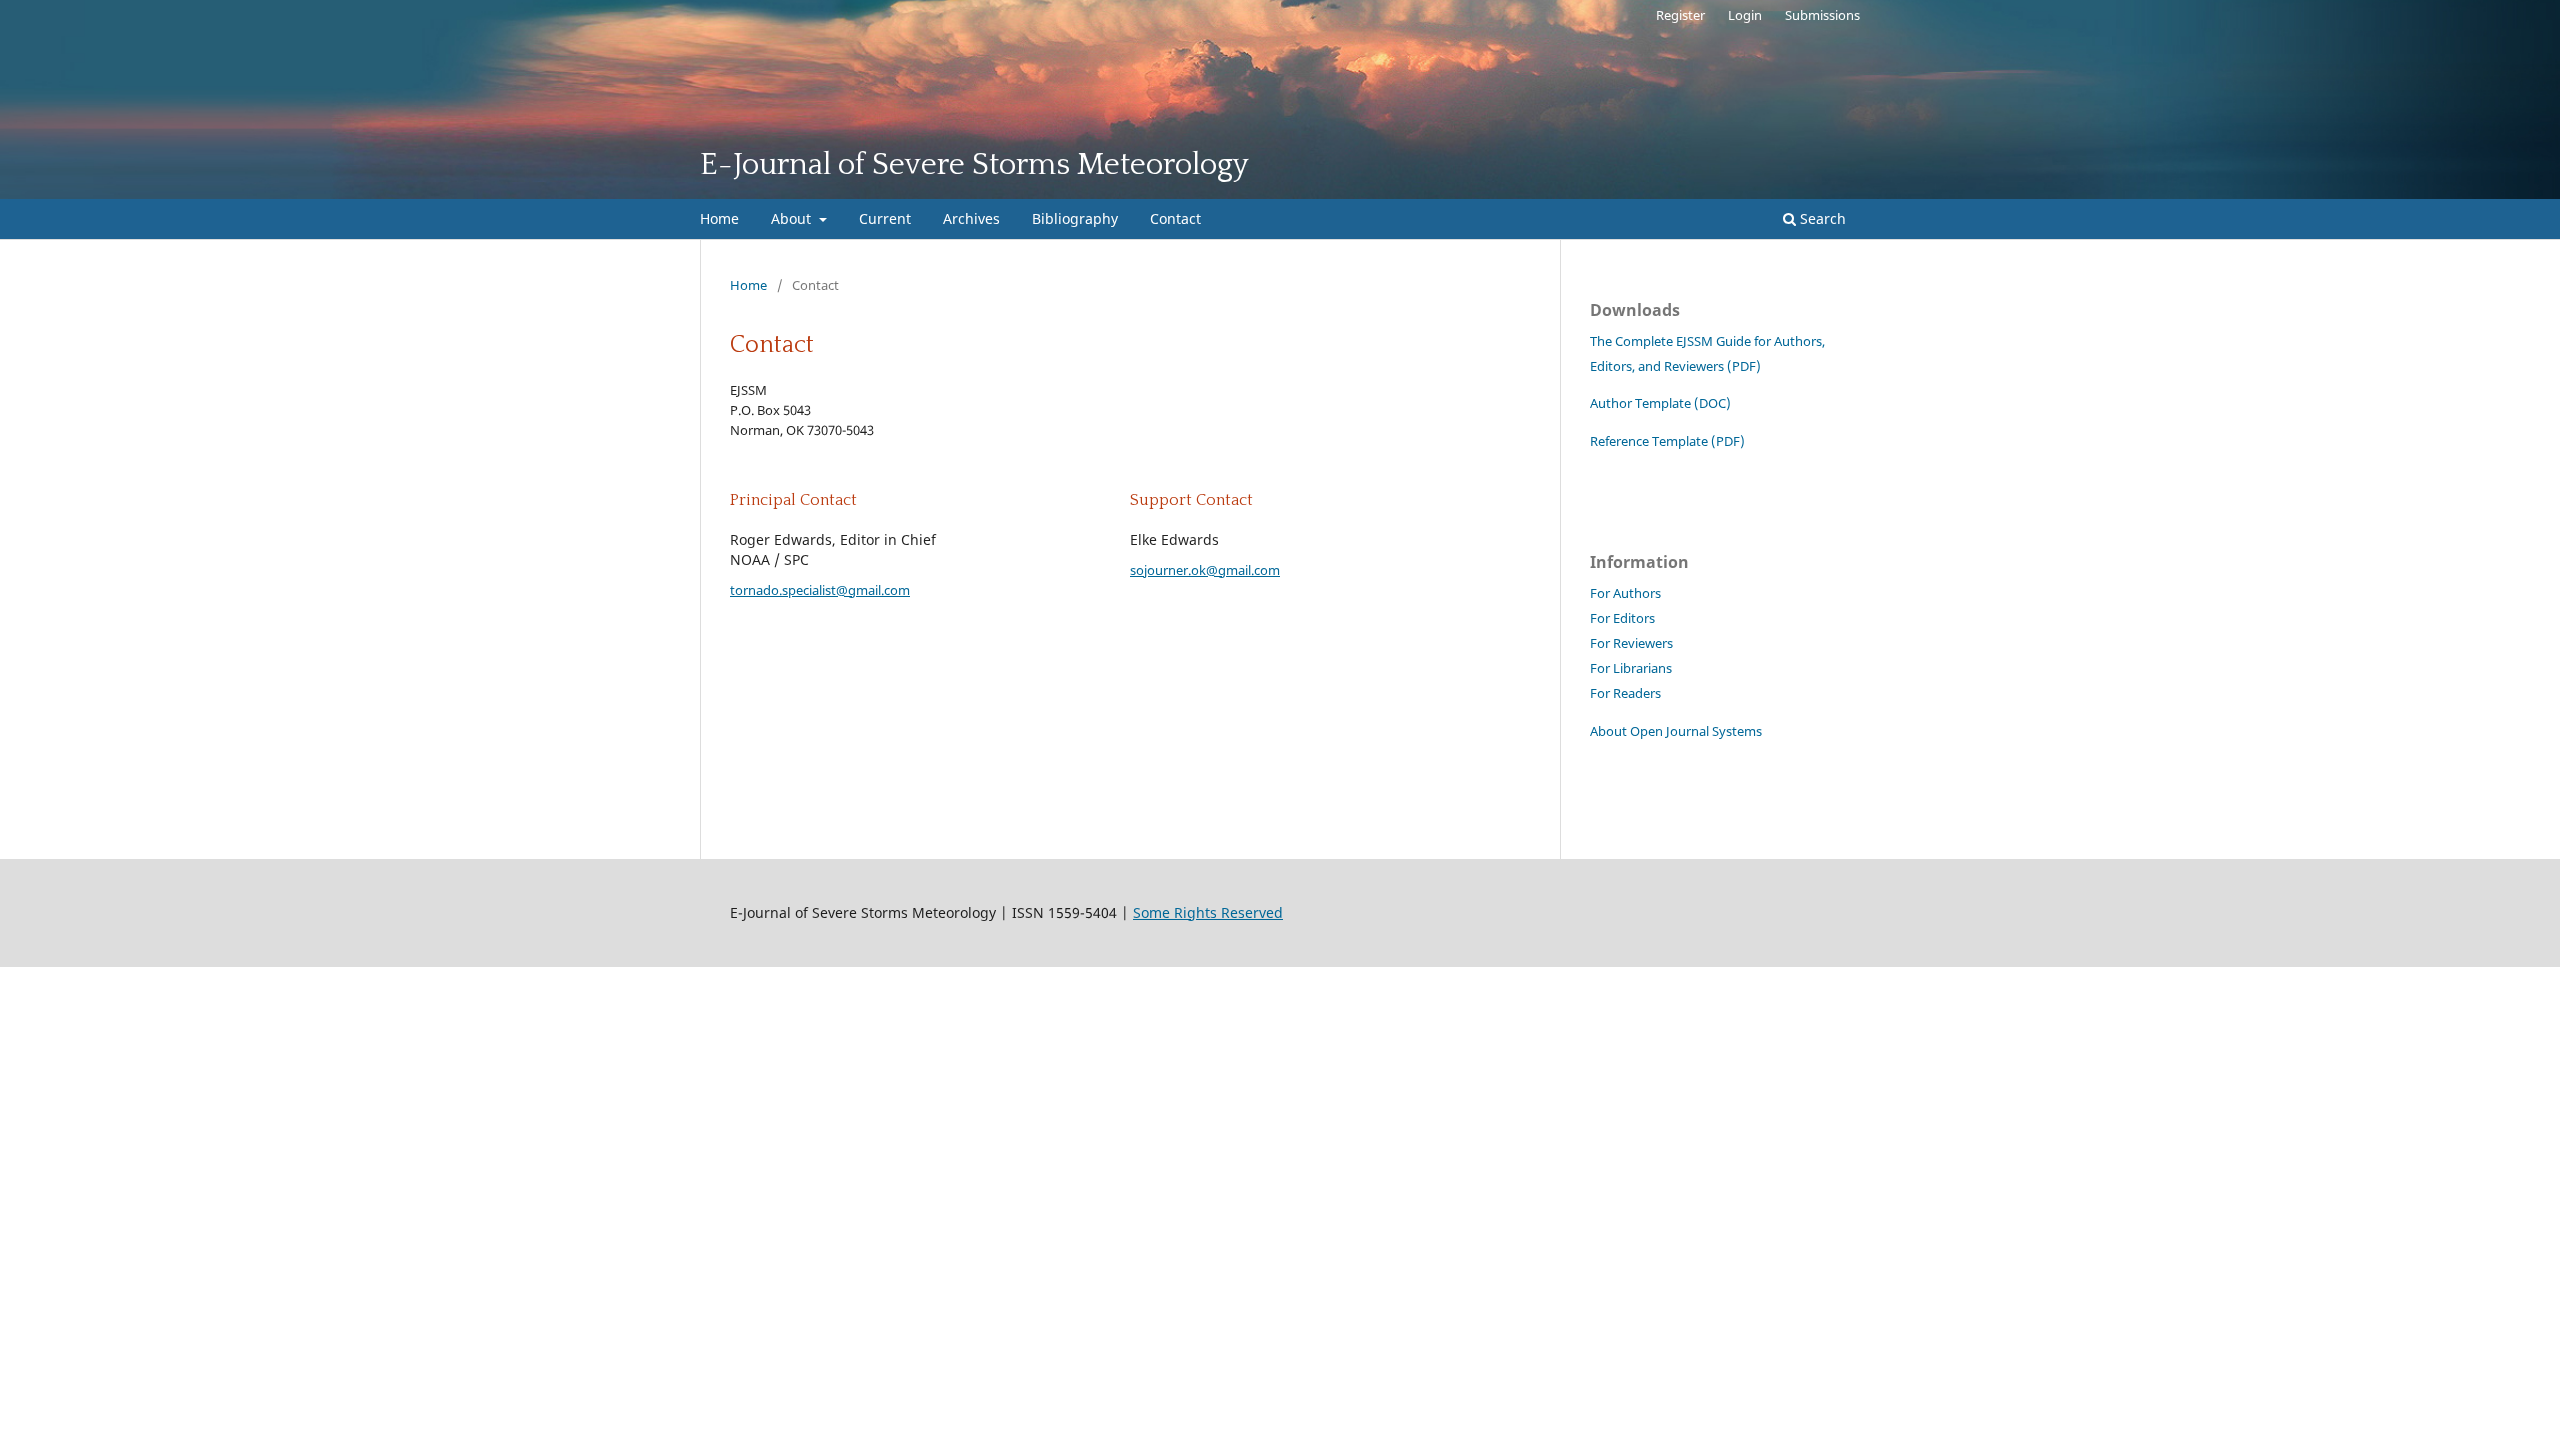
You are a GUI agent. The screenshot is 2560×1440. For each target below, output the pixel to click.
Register (1680, 15)
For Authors (1625, 593)
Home (719, 218)
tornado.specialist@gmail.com (820, 590)
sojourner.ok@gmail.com (1205, 570)
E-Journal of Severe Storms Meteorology (974, 165)
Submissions (1822, 15)
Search (1821, 218)
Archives (971, 218)
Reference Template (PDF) (1667, 441)
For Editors (1622, 618)
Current (885, 218)
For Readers (1625, 693)
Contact (1175, 218)
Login (1745, 15)
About (793, 218)
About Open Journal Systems (1676, 731)
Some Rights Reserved (1208, 912)
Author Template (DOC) (1662, 403)
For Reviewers (1631, 643)
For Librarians (1631, 668)
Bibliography (1075, 218)
